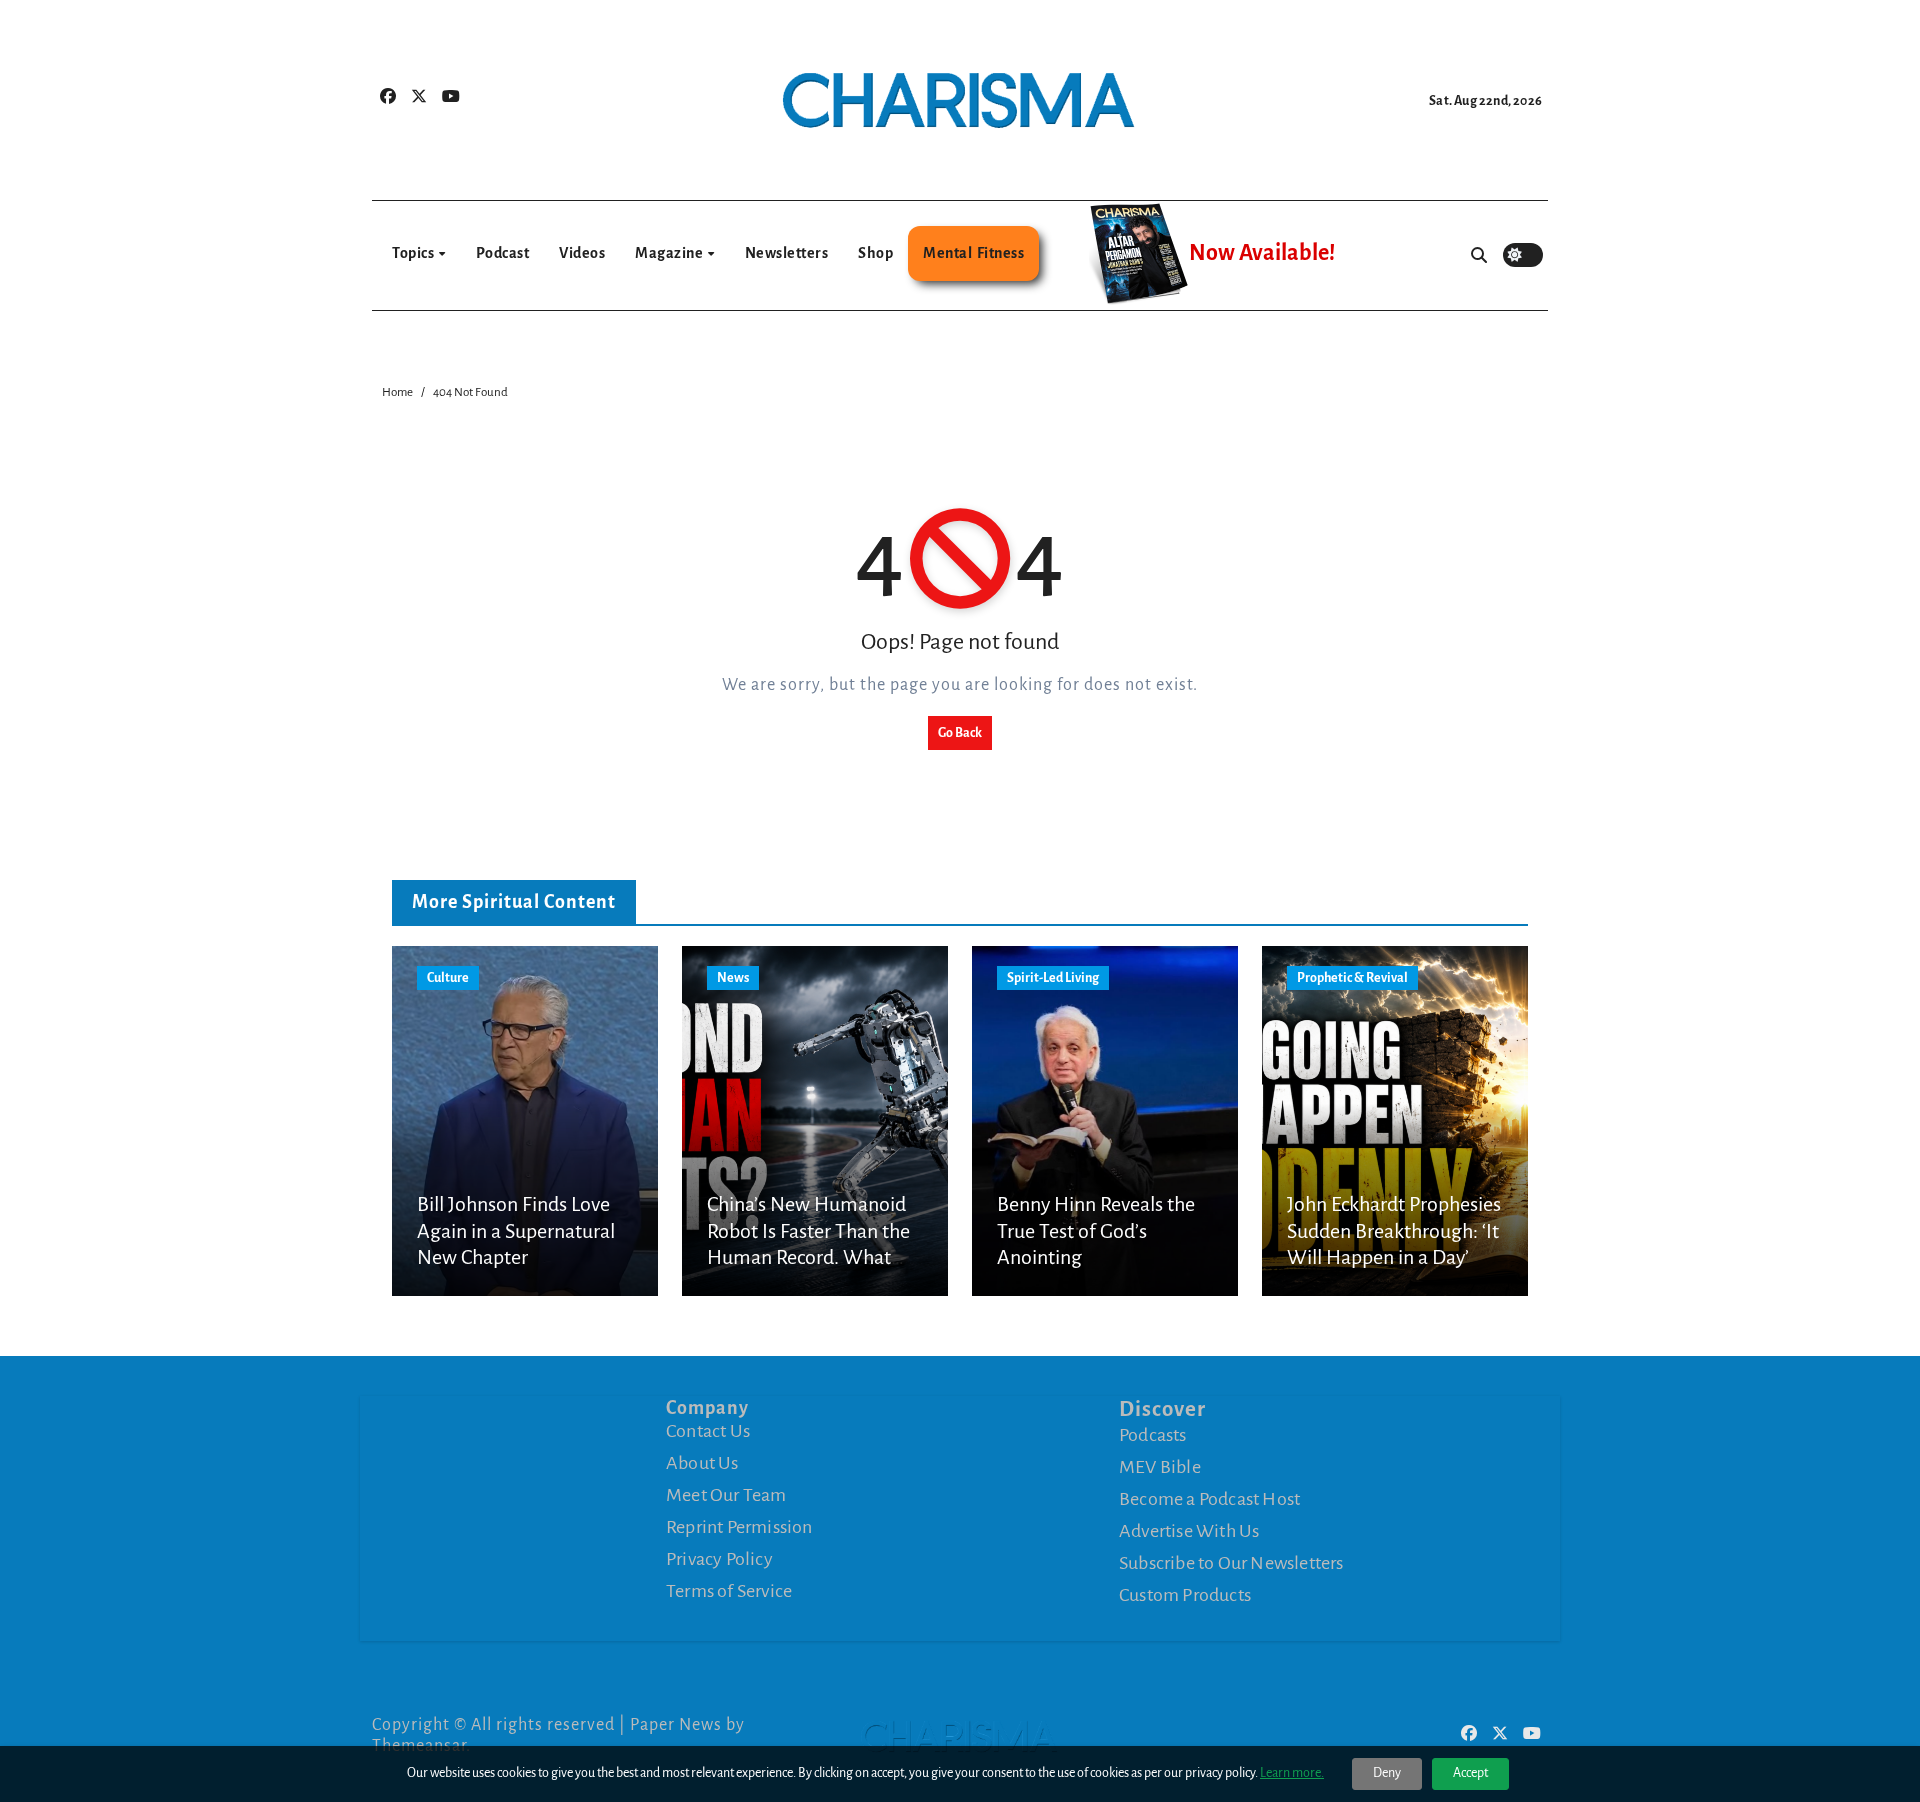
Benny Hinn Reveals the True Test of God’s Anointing (1096, 1230)
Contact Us (708, 1431)
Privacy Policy (719, 1559)
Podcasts (1153, 1434)
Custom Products (1185, 1594)
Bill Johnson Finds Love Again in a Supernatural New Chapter (516, 1230)
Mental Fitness (973, 253)
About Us (702, 1463)
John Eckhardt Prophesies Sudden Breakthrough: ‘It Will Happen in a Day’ (1394, 1230)
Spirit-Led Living (1053, 978)
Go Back (960, 733)
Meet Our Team (726, 1495)
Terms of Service (729, 1591)
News (733, 978)
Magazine (670, 253)
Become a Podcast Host (1209, 1498)
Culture (448, 978)
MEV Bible (1160, 1466)
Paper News (676, 1725)
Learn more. (1292, 1773)
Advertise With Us (1189, 1530)
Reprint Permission (739, 1527)
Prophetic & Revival (1352, 978)
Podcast (503, 253)
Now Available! (1262, 253)
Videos (582, 253)
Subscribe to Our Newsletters (1231, 1562)
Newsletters (787, 253)
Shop (875, 253)
